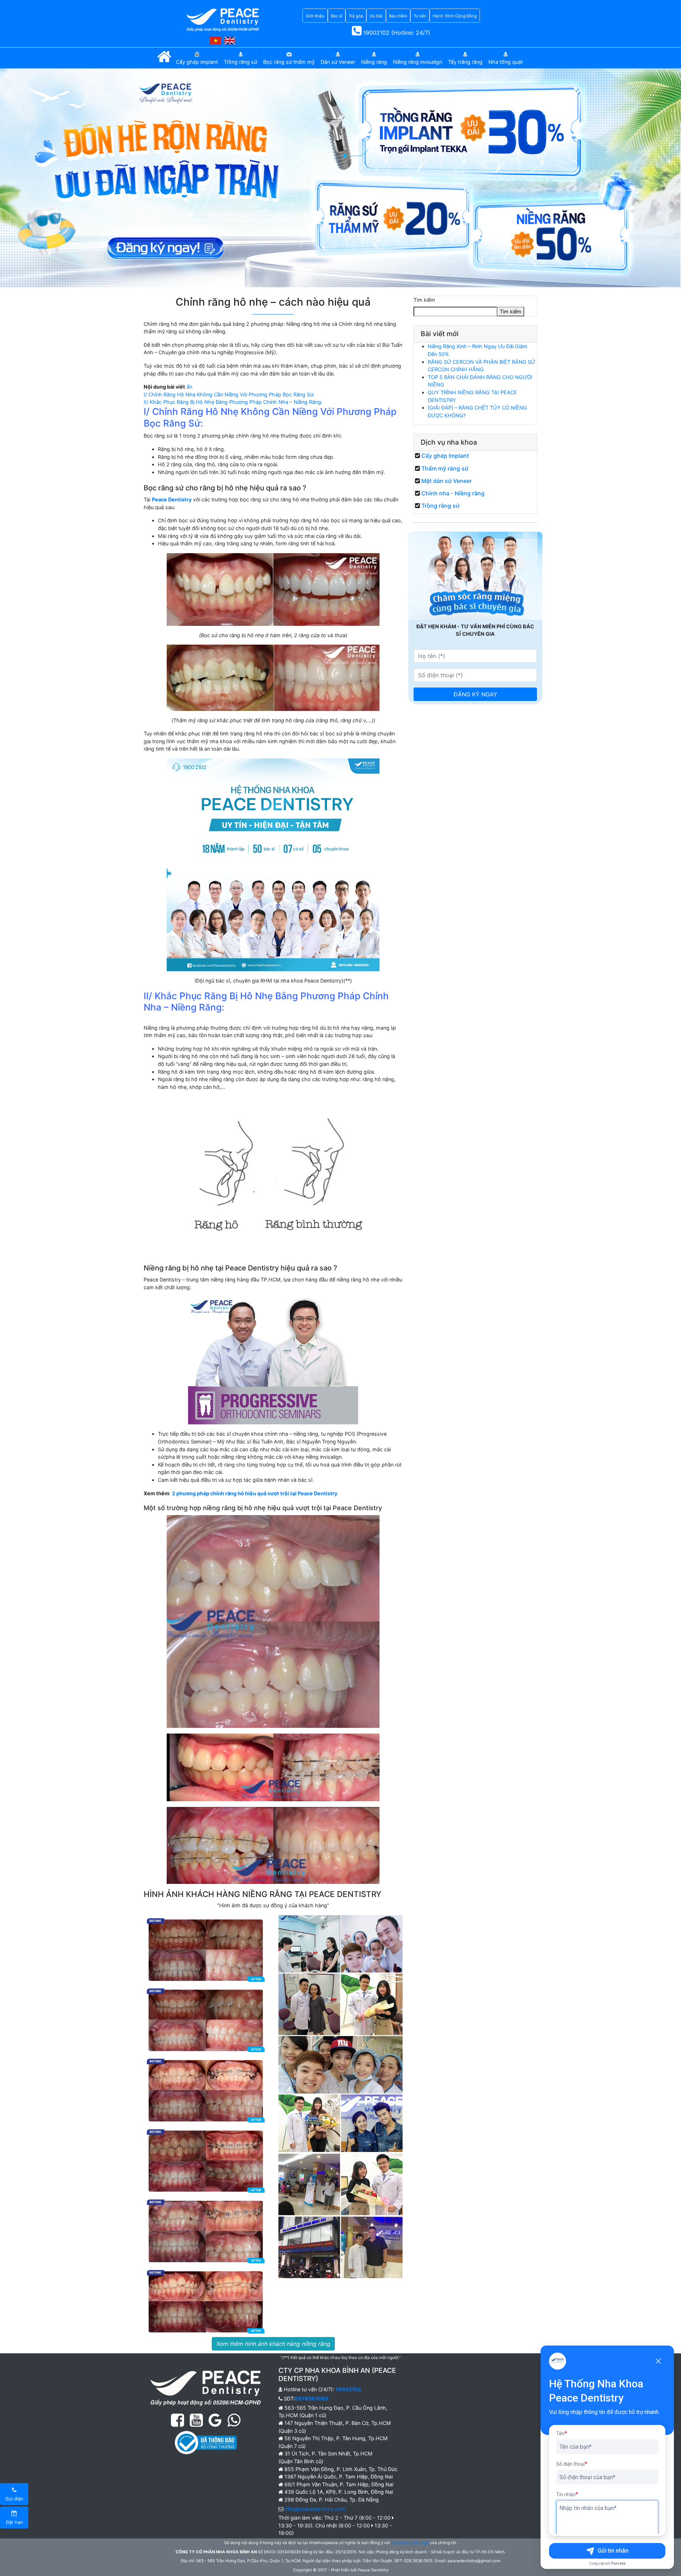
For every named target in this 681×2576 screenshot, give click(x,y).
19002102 (348, 2389)
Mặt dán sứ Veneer (447, 481)
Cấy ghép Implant (445, 456)
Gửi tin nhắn (613, 2551)
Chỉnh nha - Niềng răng (453, 493)
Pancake (618, 2563)
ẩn (189, 387)
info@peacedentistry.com (315, 2509)
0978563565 (312, 2399)
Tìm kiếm (424, 300)
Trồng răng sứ (440, 506)
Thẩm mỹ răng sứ (445, 468)
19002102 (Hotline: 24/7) (396, 33)
